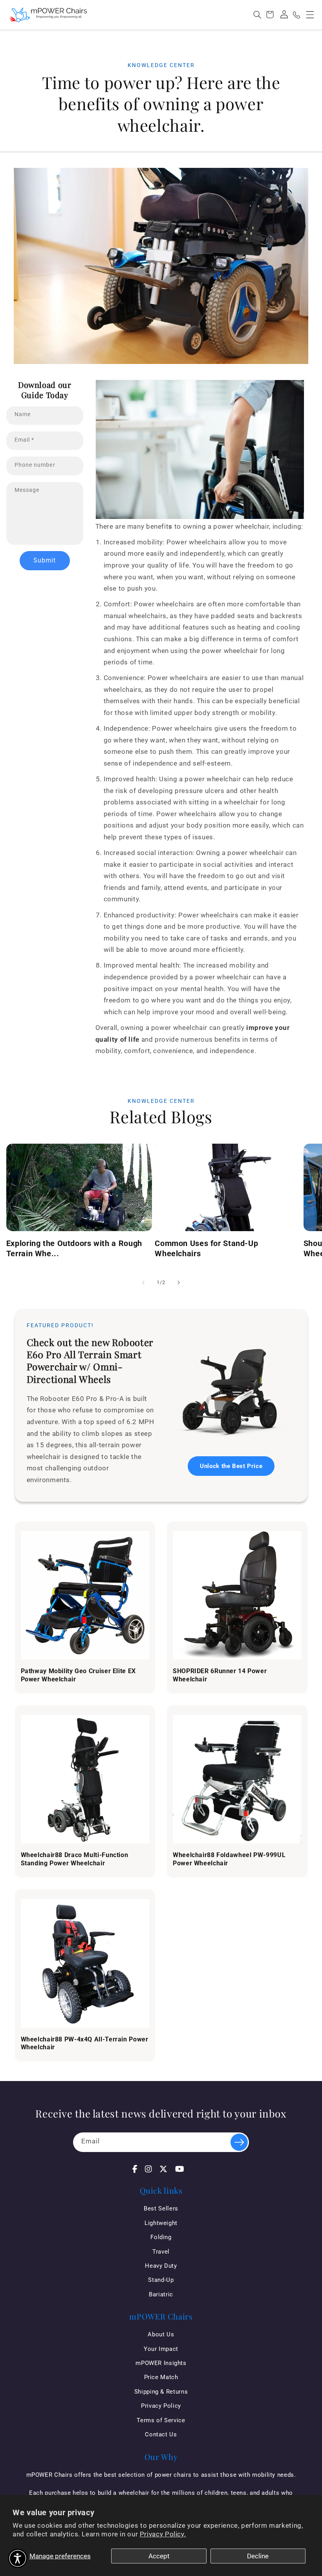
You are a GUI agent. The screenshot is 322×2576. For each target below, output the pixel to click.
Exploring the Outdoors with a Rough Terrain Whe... (74, 1248)
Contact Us (161, 2434)
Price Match (161, 2377)
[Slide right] (179, 1283)
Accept (159, 2556)
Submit (45, 560)
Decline (258, 2556)
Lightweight (161, 2223)
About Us (161, 2334)
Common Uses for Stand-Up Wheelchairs (206, 1248)
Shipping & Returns (161, 2392)
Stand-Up (161, 2280)
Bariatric (161, 2294)
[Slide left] (143, 1283)
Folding (161, 2237)
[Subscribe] (239, 2142)
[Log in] (284, 15)
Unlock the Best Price (231, 1466)
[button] (310, 15)
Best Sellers (161, 2209)
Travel (161, 2252)
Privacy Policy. (163, 2534)
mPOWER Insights (161, 2363)
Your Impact (161, 2349)
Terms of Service (161, 2420)
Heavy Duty (161, 2266)
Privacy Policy (161, 2406)
